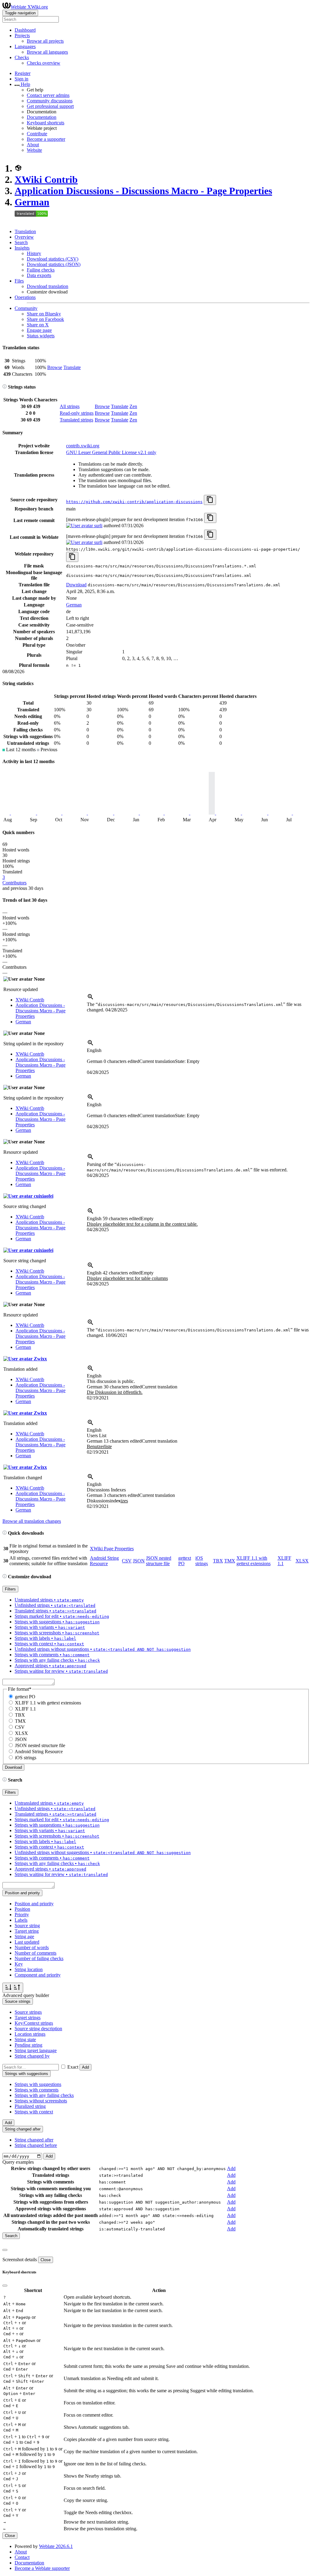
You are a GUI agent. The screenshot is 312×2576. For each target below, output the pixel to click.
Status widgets (41, 336)
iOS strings (202, 1561)
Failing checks (41, 270)
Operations (25, 297)
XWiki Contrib (46, 179)
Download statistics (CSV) (53, 259)
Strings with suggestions (38, 2084)
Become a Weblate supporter (42, 2568)
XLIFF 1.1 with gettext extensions (253, 1561)
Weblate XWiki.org (29, 7)
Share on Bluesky (44, 314)
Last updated (27, 1942)
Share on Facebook (45, 319)
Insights (22, 248)
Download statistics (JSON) (54, 264)
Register (23, 73)
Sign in (21, 79)
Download (76, 585)
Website (34, 150)
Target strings (28, 2018)
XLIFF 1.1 (25, 1709)
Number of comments (35, 1953)
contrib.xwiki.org (83, 446)
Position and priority (34, 1904)
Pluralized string (30, 2106)
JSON (139, 1561)
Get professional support (50, 106)
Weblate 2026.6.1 (56, 2546)
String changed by (32, 2056)
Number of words (32, 1947)
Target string (27, 1931)
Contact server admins (48, 95)
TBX (218, 1561)
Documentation (42, 117)
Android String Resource (104, 1561)
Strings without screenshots (41, 2101)
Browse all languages (47, 52)
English (94, 1050)
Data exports (39, 275)
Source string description (38, 2029)
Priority (22, 1915)
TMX (230, 1561)
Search (21, 242)
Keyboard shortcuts (46, 123)
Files (19, 281)
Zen (133, 406)
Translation (25, 231)
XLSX (302, 1561)
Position (22, 1909)
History (34, 253)
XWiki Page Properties (112, 1549)
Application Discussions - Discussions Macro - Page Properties (143, 191)
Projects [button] (22, 36)
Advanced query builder (26, 1995)
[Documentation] (5, 387)
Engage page (39, 330)
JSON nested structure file (159, 1561)
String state (25, 2039)
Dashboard (25, 30)
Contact (22, 2557)
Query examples (18, 2162)
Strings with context (34, 2112)
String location (29, 1969)
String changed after (34, 2140)
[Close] (5, 2250)
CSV (127, 1561)
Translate (72, 367)
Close (46, 2260)
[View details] (90, 999)
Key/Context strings (34, 2023)
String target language (36, 2050)
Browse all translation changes (32, 1521)
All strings (70, 406)
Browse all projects (45, 41)
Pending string (28, 2045)
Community (26, 308)
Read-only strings (77, 413)
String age (24, 1936)
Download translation (48, 286)
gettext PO (25, 1697)
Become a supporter (46, 139)
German (32, 202)
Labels (21, 1920)
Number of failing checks (39, 1958)
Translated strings (76, 420)
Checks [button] (22, 57)
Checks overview (44, 63)
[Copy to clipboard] (210, 500)
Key (19, 1964)
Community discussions (50, 101)
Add (85, 2067)
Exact (73, 2067)
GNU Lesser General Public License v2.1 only (111, 452)
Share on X (38, 325)
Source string (27, 1926)
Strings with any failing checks (44, 2095)
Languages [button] (25, 46)
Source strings (28, 2012)
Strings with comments (37, 2090)
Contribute (37, 134)
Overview (24, 237)
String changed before (36, 2145)
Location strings (30, 2034)
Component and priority (38, 1975)
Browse (55, 367)
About (33, 145)
